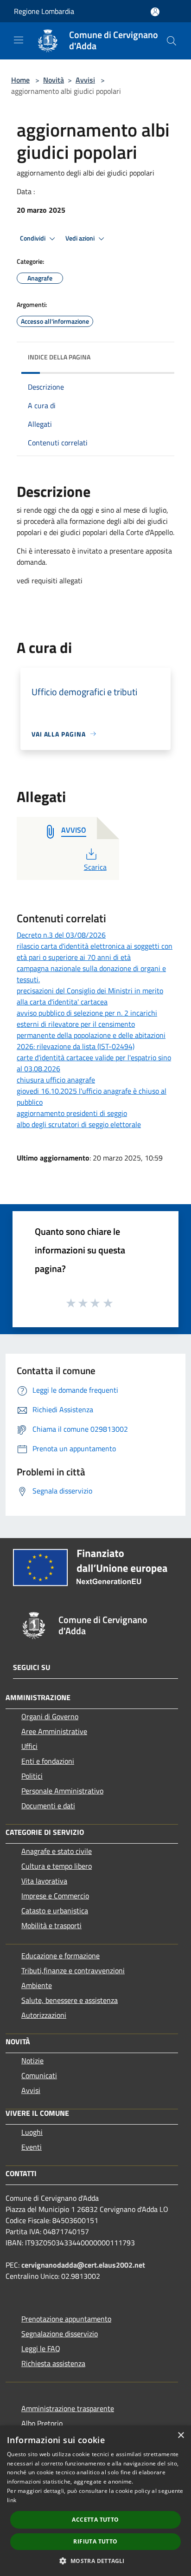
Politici (32, 1776)
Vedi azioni (81, 238)
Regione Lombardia (44, 11)
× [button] (181, 2436)
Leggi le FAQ (41, 2348)
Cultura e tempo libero (57, 1866)
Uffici (29, 1746)
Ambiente (37, 1985)
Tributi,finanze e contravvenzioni (73, 1970)
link (12, 2500)
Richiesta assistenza (53, 2363)
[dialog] (95, 2501)
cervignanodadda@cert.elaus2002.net (83, 2265)
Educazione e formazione (60, 1956)
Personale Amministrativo (62, 1791)
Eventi (32, 2147)
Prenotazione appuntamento (66, 2319)
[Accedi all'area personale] (155, 12)
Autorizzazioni (44, 2015)
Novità (54, 80)
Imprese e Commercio (55, 1896)
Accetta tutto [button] (95, 2520)
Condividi (33, 238)
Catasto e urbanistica (55, 1911)
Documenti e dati (48, 1806)
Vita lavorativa (44, 1881)
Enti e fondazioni (48, 1761)
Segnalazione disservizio (60, 2334)
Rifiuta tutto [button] (95, 2541)
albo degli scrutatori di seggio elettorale (79, 1124)
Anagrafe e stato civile (57, 1851)
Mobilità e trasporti (51, 1925)
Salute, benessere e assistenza (70, 2000)
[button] (95, 2561)
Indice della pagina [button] (59, 357)
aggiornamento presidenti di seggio (72, 1113)
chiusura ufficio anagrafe (56, 1080)
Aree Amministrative (54, 1731)
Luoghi (32, 2132)
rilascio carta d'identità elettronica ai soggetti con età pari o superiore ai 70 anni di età (95, 952)
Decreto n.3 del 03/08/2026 (61, 935)
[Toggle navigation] (19, 40)
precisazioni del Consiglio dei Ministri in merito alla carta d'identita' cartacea (90, 996)
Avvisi (85, 80)
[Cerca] (172, 41)
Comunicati (39, 2075)
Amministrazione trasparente (68, 2408)
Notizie (32, 2061)
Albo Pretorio (42, 2423)
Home (20, 80)
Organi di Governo (50, 1716)
